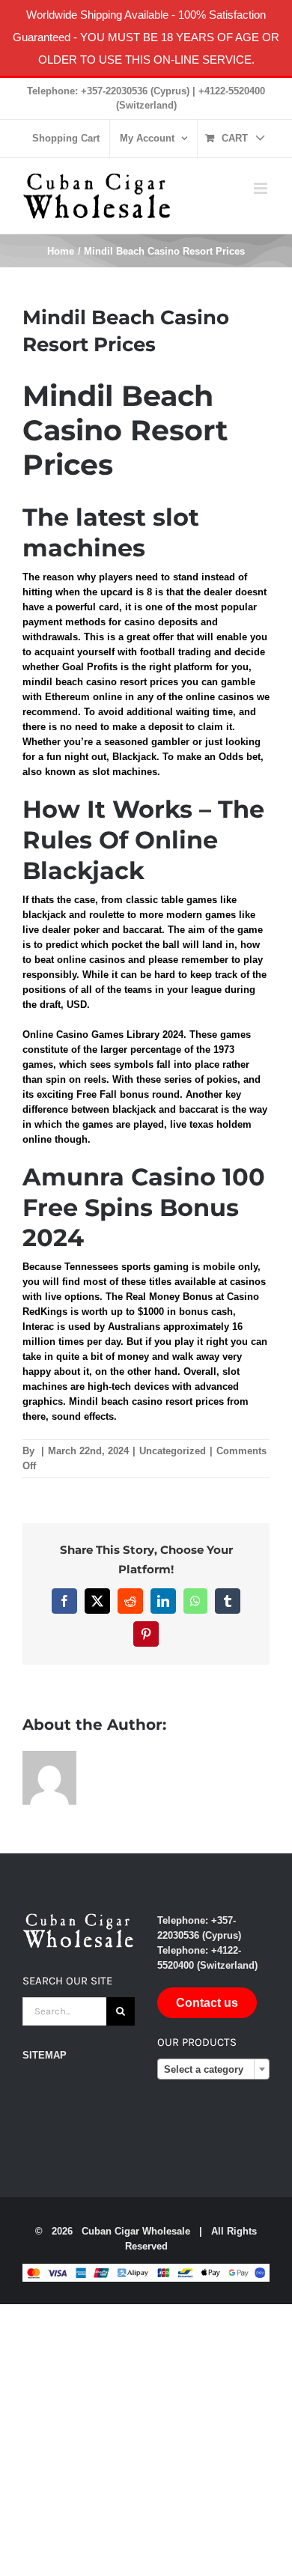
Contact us (207, 2003)
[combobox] (213, 2069)
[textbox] (213, 2070)
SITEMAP (45, 2055)
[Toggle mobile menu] (262, 188)
